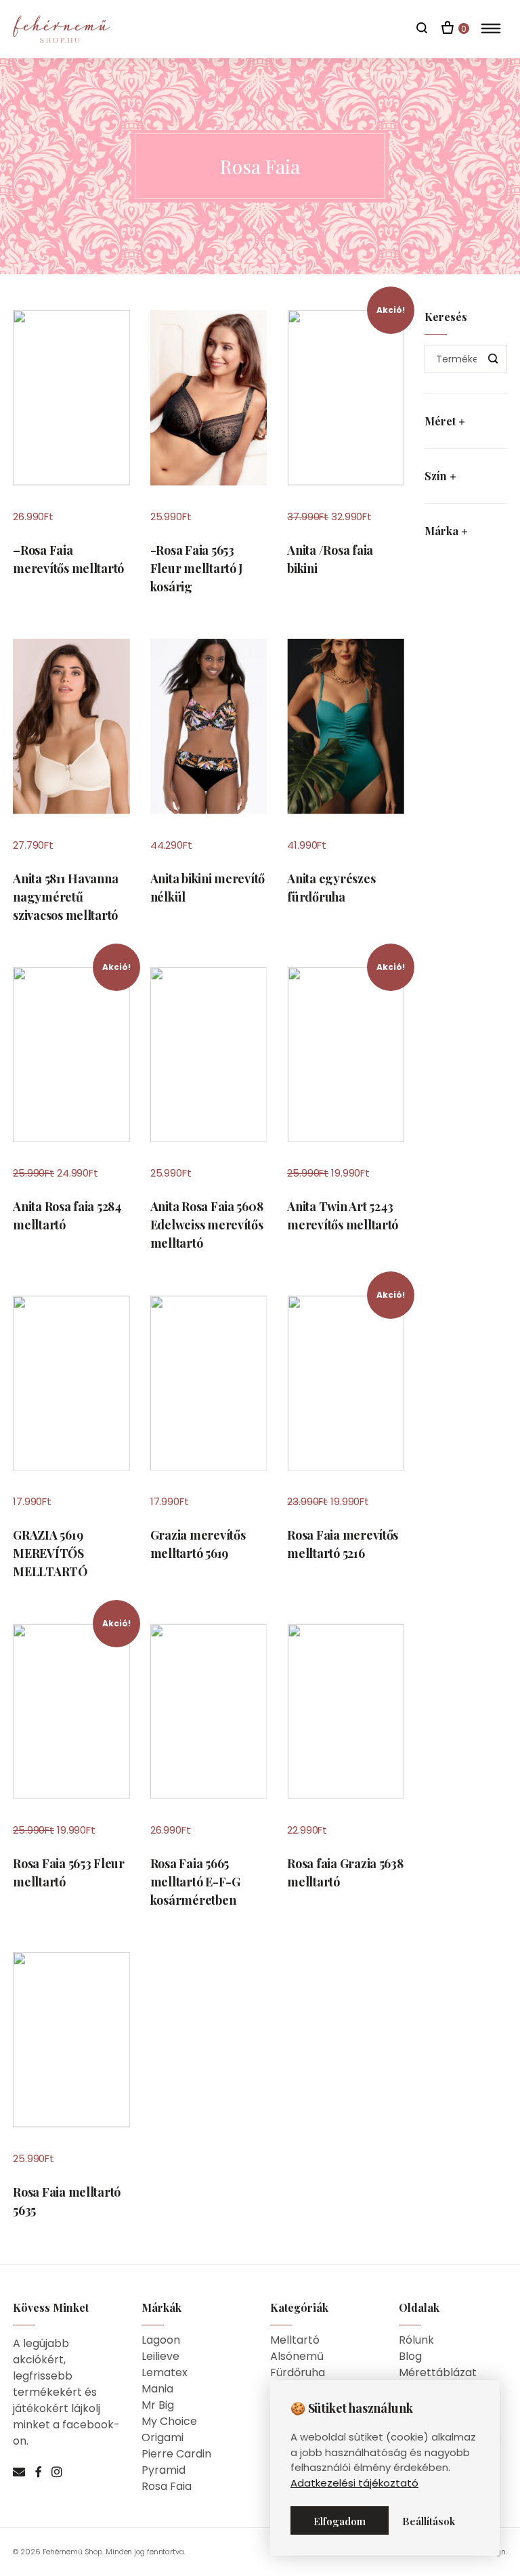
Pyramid (164, 2470)
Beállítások (429, 2521)
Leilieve (160, 2356)
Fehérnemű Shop (73, 2552)
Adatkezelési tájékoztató (354, 2483)
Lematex (165, 2372)
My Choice (169, 2421)
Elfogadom (340, 2521)
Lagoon (161, 2340)
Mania (157, 2389)
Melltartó (295, 2340)
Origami (162, 2437)
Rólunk (416, 2340)
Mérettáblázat (438, 2372)
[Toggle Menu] (491, 28)
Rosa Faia (167, 2486)
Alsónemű (297, 2356)
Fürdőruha (298, 2372)
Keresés (494, 359)
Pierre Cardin (176, 2454)
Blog (410, 2356)
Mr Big (158, 2405)
